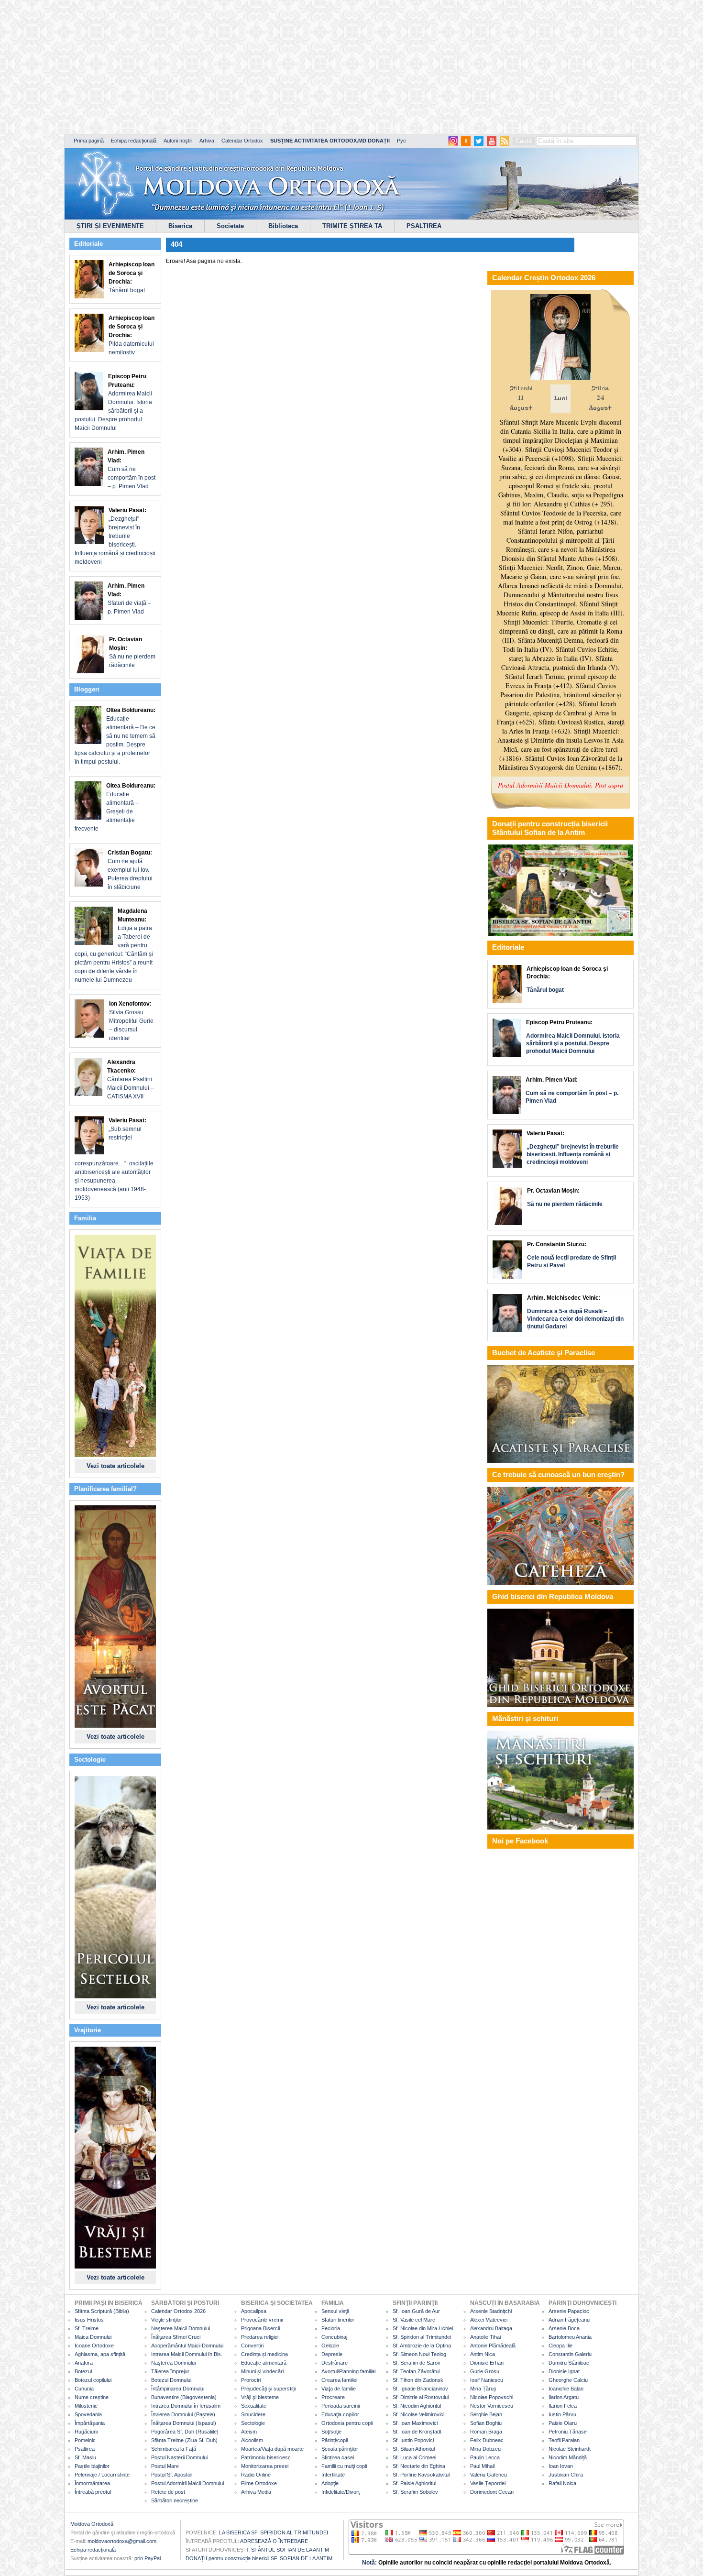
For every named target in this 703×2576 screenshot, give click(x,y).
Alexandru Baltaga (491, 2328)
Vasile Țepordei (488, 2483)
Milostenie (86, 2406)
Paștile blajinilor (92, 2466)
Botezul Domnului (171, 2380)
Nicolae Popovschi (492, 2397)
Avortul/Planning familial (348, 2371)
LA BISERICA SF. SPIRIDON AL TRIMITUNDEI (274, 2532)
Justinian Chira (566, 2475)
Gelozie (330, 2346)
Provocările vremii (262, 2320)
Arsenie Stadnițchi (491, 2311)
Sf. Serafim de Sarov (417, 2363)
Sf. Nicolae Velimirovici (418, 2414)
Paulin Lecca (485, 2457)
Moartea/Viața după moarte (272, 2449)
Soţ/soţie (331, 2432)
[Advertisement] (292, 67)
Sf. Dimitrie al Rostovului (421, 2397)
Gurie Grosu (485, 2371)
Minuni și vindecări (262, 2371)
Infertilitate (333, 2475)
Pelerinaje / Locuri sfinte (102, 2475)
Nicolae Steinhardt (570, 2449)
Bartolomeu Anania (570, 2337)
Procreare (333, 2397)
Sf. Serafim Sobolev (415, 2492)
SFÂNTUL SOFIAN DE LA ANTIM (290, 2550)
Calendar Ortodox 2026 (178, 2311)
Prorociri (251, 2380)
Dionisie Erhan (487, 2363)
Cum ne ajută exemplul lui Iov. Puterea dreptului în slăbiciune (130, 870)
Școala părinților (340, 2449)
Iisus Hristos (89, 2320)
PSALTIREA (424, 226)
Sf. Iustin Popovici (413, 2440)
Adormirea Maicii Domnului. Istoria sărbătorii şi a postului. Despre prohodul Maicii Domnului (113, 402)
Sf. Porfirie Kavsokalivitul (421, 2475)
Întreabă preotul (93, 2492)
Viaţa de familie (339, 2389)
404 (176, 244)
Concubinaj (334, 2337)
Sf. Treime (87, 2328)
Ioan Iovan (561, 2466)
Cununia (84, 2389)
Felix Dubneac (487, 2440)
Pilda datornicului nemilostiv (132, 335)
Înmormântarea (92, 2483)
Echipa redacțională (134, 141)
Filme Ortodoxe (259, 2483)
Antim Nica (483, 2354)
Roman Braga (486, 2432)
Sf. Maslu (85, 2457)
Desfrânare (335, 2363)
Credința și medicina (264, 2354)
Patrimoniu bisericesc (266, 2457)
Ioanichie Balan (566, 2389)
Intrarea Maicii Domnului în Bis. (187, 2354)
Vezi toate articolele (115, 1466)
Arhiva (207, 141)
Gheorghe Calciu (568, 2380)
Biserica (180, 226)
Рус (401, 141)
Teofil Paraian (564, 2440)
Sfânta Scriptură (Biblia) (102, 2311)
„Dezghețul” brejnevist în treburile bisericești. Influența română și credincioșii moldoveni (115, 536)
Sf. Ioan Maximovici (415, 2423)
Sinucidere (253, 2414)
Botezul (83, 2371)
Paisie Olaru (563, 2423)
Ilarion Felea (563, 2406)
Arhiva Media (256, 2492)
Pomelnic (85, 2440)
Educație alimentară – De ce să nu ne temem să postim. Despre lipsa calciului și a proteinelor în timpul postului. (115, 736)
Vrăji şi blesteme (260, 2397)
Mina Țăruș (483, 2389)
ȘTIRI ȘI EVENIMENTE (110, 226)
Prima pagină (89, 141)
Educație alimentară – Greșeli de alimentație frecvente (115, 807)
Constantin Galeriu (570, 2354)
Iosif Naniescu (487, 2380)
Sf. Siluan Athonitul (414, 2449)
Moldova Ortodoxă (92, 2524)
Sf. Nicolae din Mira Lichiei (423, 2328)
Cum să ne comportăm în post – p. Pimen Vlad (132, 469)
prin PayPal (148, 2558)
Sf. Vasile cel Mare (414, 2320)
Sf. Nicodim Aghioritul (417, 2406)
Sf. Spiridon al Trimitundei (422, 2337)
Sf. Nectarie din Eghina (419, 2466)
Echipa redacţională (93, 2550)
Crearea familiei (339, 2380)
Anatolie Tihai (485, 2337)
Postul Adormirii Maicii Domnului (187, 2483)
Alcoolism (252, 2440)
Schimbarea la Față (174, 2449)
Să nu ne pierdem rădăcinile (132, 652)
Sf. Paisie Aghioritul (414, 2483)
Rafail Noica (562, 2483)
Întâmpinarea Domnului (178, 2389)
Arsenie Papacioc (569, 2311)
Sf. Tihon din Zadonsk (418, 2380)
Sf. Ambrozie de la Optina (422, 2346)
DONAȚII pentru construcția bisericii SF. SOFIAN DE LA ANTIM (259, 2558)
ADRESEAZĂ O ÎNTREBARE (274, 2541)
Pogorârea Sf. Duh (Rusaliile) (185, 2432)
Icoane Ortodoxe (94, 2346)
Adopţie (330, 2483)
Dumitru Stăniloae (569, 2363)
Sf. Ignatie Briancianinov (420, 2389)
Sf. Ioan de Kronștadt (417, 2432)
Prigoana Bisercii (260, 2328)
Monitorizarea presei (265, 2466)
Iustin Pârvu (562, 2414)
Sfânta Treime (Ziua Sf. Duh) (184, 2440)
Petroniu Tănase (568, 2432)
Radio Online (256, 2475)
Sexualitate (254, 2406)
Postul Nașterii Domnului (179, 2457)
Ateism (249, 2432)
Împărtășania (90, 2423)
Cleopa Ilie (560, 2346)
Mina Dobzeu (485, 2449)
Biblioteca (283, 226)
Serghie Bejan (486, 2414)
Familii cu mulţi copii (344, 2466)
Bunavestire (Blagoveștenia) (184, 2397)
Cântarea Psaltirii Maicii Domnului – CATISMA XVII (131, 1079)
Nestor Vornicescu (492, 2406)
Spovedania (88, 2414)
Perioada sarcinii (341, 2406)
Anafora (84, 2363)
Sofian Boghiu (486, 2423)
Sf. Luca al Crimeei (414, 2457)
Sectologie (253, 2423)
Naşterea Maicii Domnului (181, 2328)
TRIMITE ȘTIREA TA (352, 226)
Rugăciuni (86, 2432)
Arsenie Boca (564, 2328)
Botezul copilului (93, 2380)
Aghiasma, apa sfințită (100, 2354)
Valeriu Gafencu (489, 2475)
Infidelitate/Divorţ (341, 2492)
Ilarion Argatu (564, 2397)
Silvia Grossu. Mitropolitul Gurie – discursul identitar (131, 1021)
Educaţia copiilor (340, 2414)
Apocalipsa (254, 2311)
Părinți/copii (335, 2440)
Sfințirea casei (338, 2457)
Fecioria (331, 2328)
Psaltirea (85, 2449)
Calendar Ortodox (242, 141)
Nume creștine (92, 2397)
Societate (230, 226)
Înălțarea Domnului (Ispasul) (184, 2423)
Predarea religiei (260, 2337)
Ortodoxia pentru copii (347, 2423)
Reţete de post (168, 2492)
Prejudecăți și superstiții (268, 2389)
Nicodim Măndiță (568, 2457)
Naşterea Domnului (173, 2363)
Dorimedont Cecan (492, 2492)
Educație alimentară (264, 2363)
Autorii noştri (178, 141)
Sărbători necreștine (175, 2500)
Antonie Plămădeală (493, 2346)
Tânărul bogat (132, 277)
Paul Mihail (482, 2466)
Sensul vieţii (335, 2311)
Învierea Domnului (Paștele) (183, 2414)
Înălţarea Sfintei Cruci (176, 2337)
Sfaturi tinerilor (338, 2320)
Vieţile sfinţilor (167, 2320)
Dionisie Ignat (564, 2371)
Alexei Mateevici (489, 2320)
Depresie (332, 2354)
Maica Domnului (93, 2337)
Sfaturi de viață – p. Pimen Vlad (129, 599)
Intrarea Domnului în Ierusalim (186, 2406)
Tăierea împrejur (170, 2371)
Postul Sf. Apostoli (172, 2475)
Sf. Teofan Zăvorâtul (416, 2371)
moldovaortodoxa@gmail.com (122, 2541)
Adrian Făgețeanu (569, 2320)
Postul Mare (165, 2466)
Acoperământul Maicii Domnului (187, 2346)
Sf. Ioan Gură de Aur (416, 2311)
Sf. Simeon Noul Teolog (419, 2354)
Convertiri (252, 2346)
